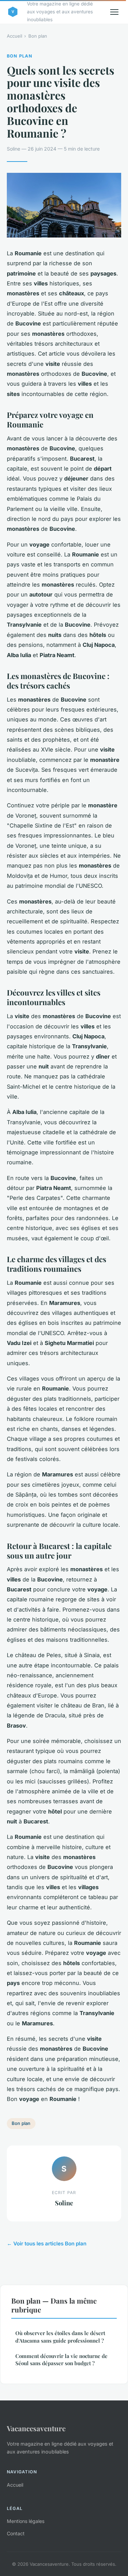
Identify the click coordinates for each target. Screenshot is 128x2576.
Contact (16, 2533)
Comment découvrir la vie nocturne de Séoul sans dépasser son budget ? (61, 2360)
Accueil (15, 36)
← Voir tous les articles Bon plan (47, 2244)
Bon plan (38, 36)
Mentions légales (26, 2521)
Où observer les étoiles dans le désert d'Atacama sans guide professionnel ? (60, 2337)
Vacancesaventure (36, 2428)
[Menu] (114, 12)
